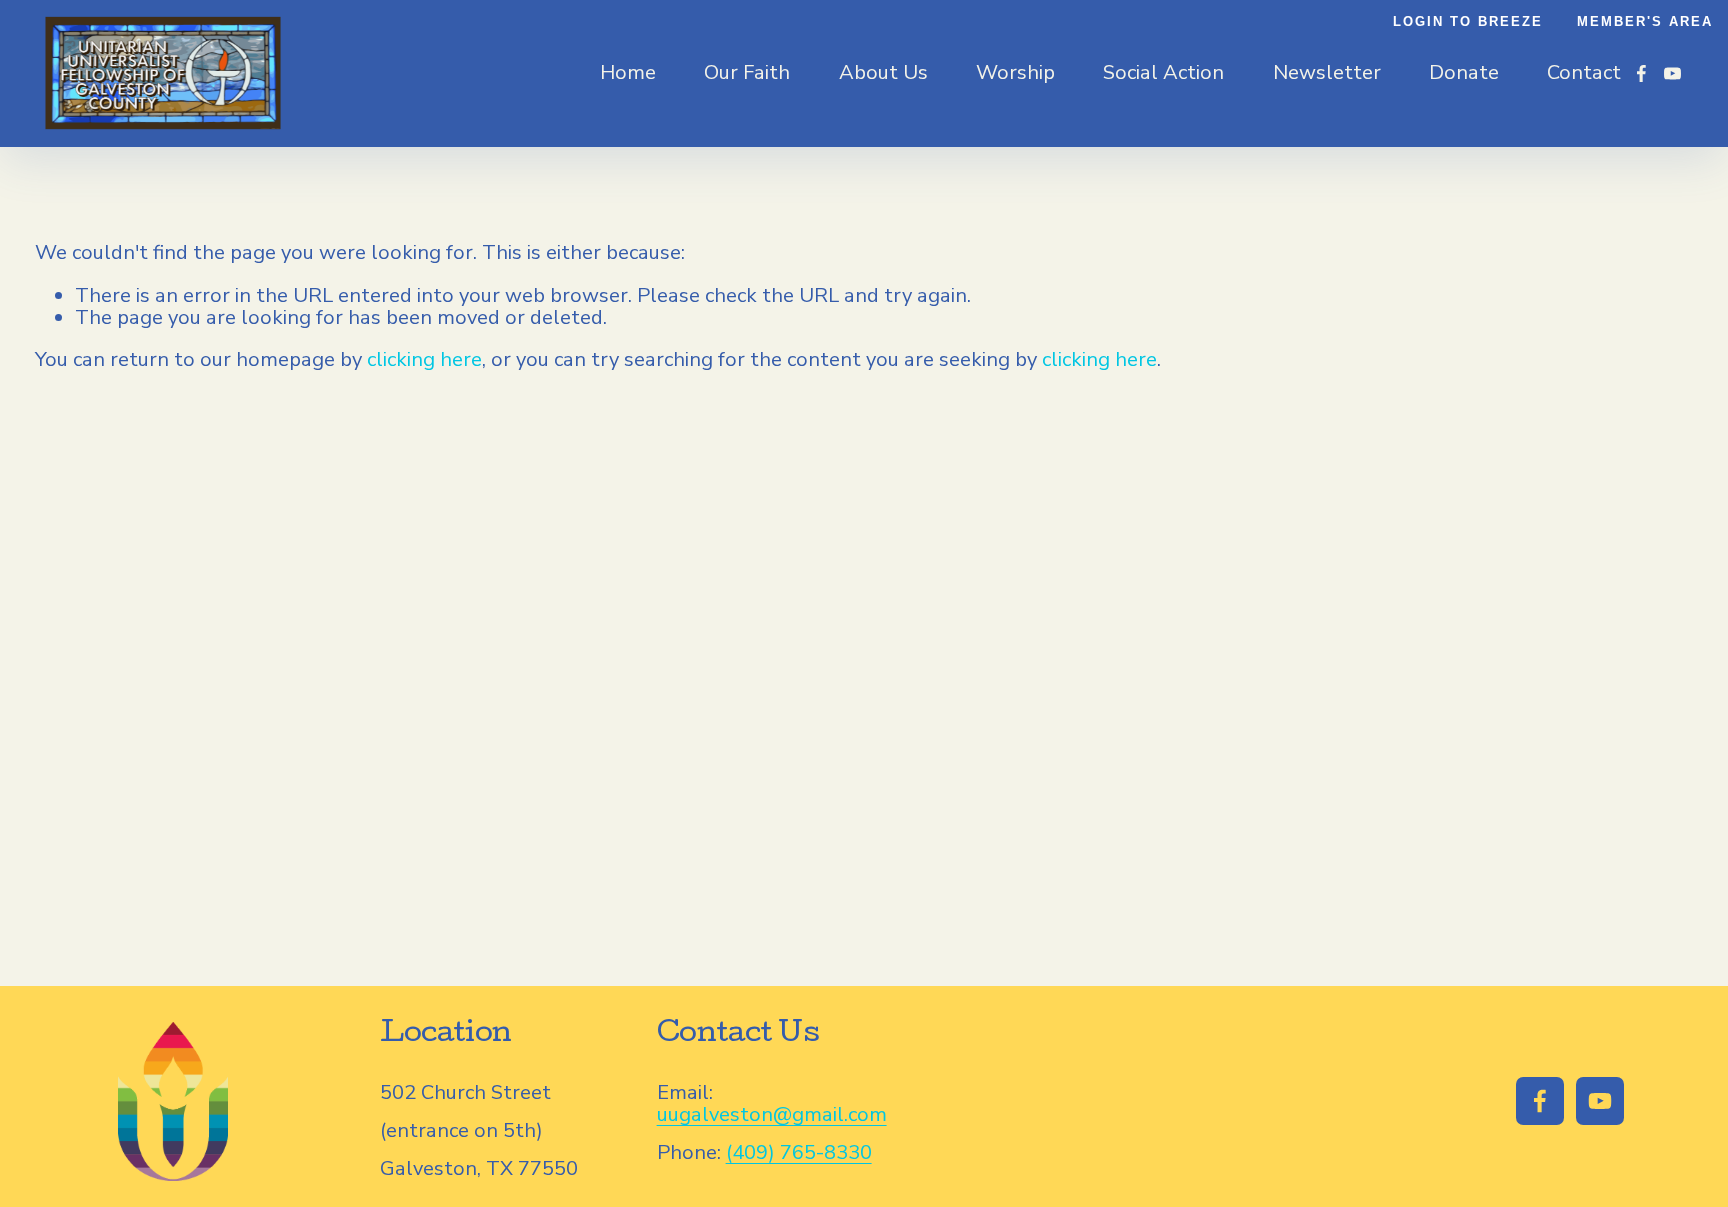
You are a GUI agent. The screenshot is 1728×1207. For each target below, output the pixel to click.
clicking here (424, 359)
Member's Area (1645, 22)
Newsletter (1327, 73)
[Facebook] (1641, 73)
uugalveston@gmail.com (772, 1115)
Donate (1464, 73)
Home (628, 73)
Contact (1584, 73)
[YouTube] (1672, 73)
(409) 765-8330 (799, 1153)
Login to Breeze (1468, 22)
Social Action (1163, 73)
